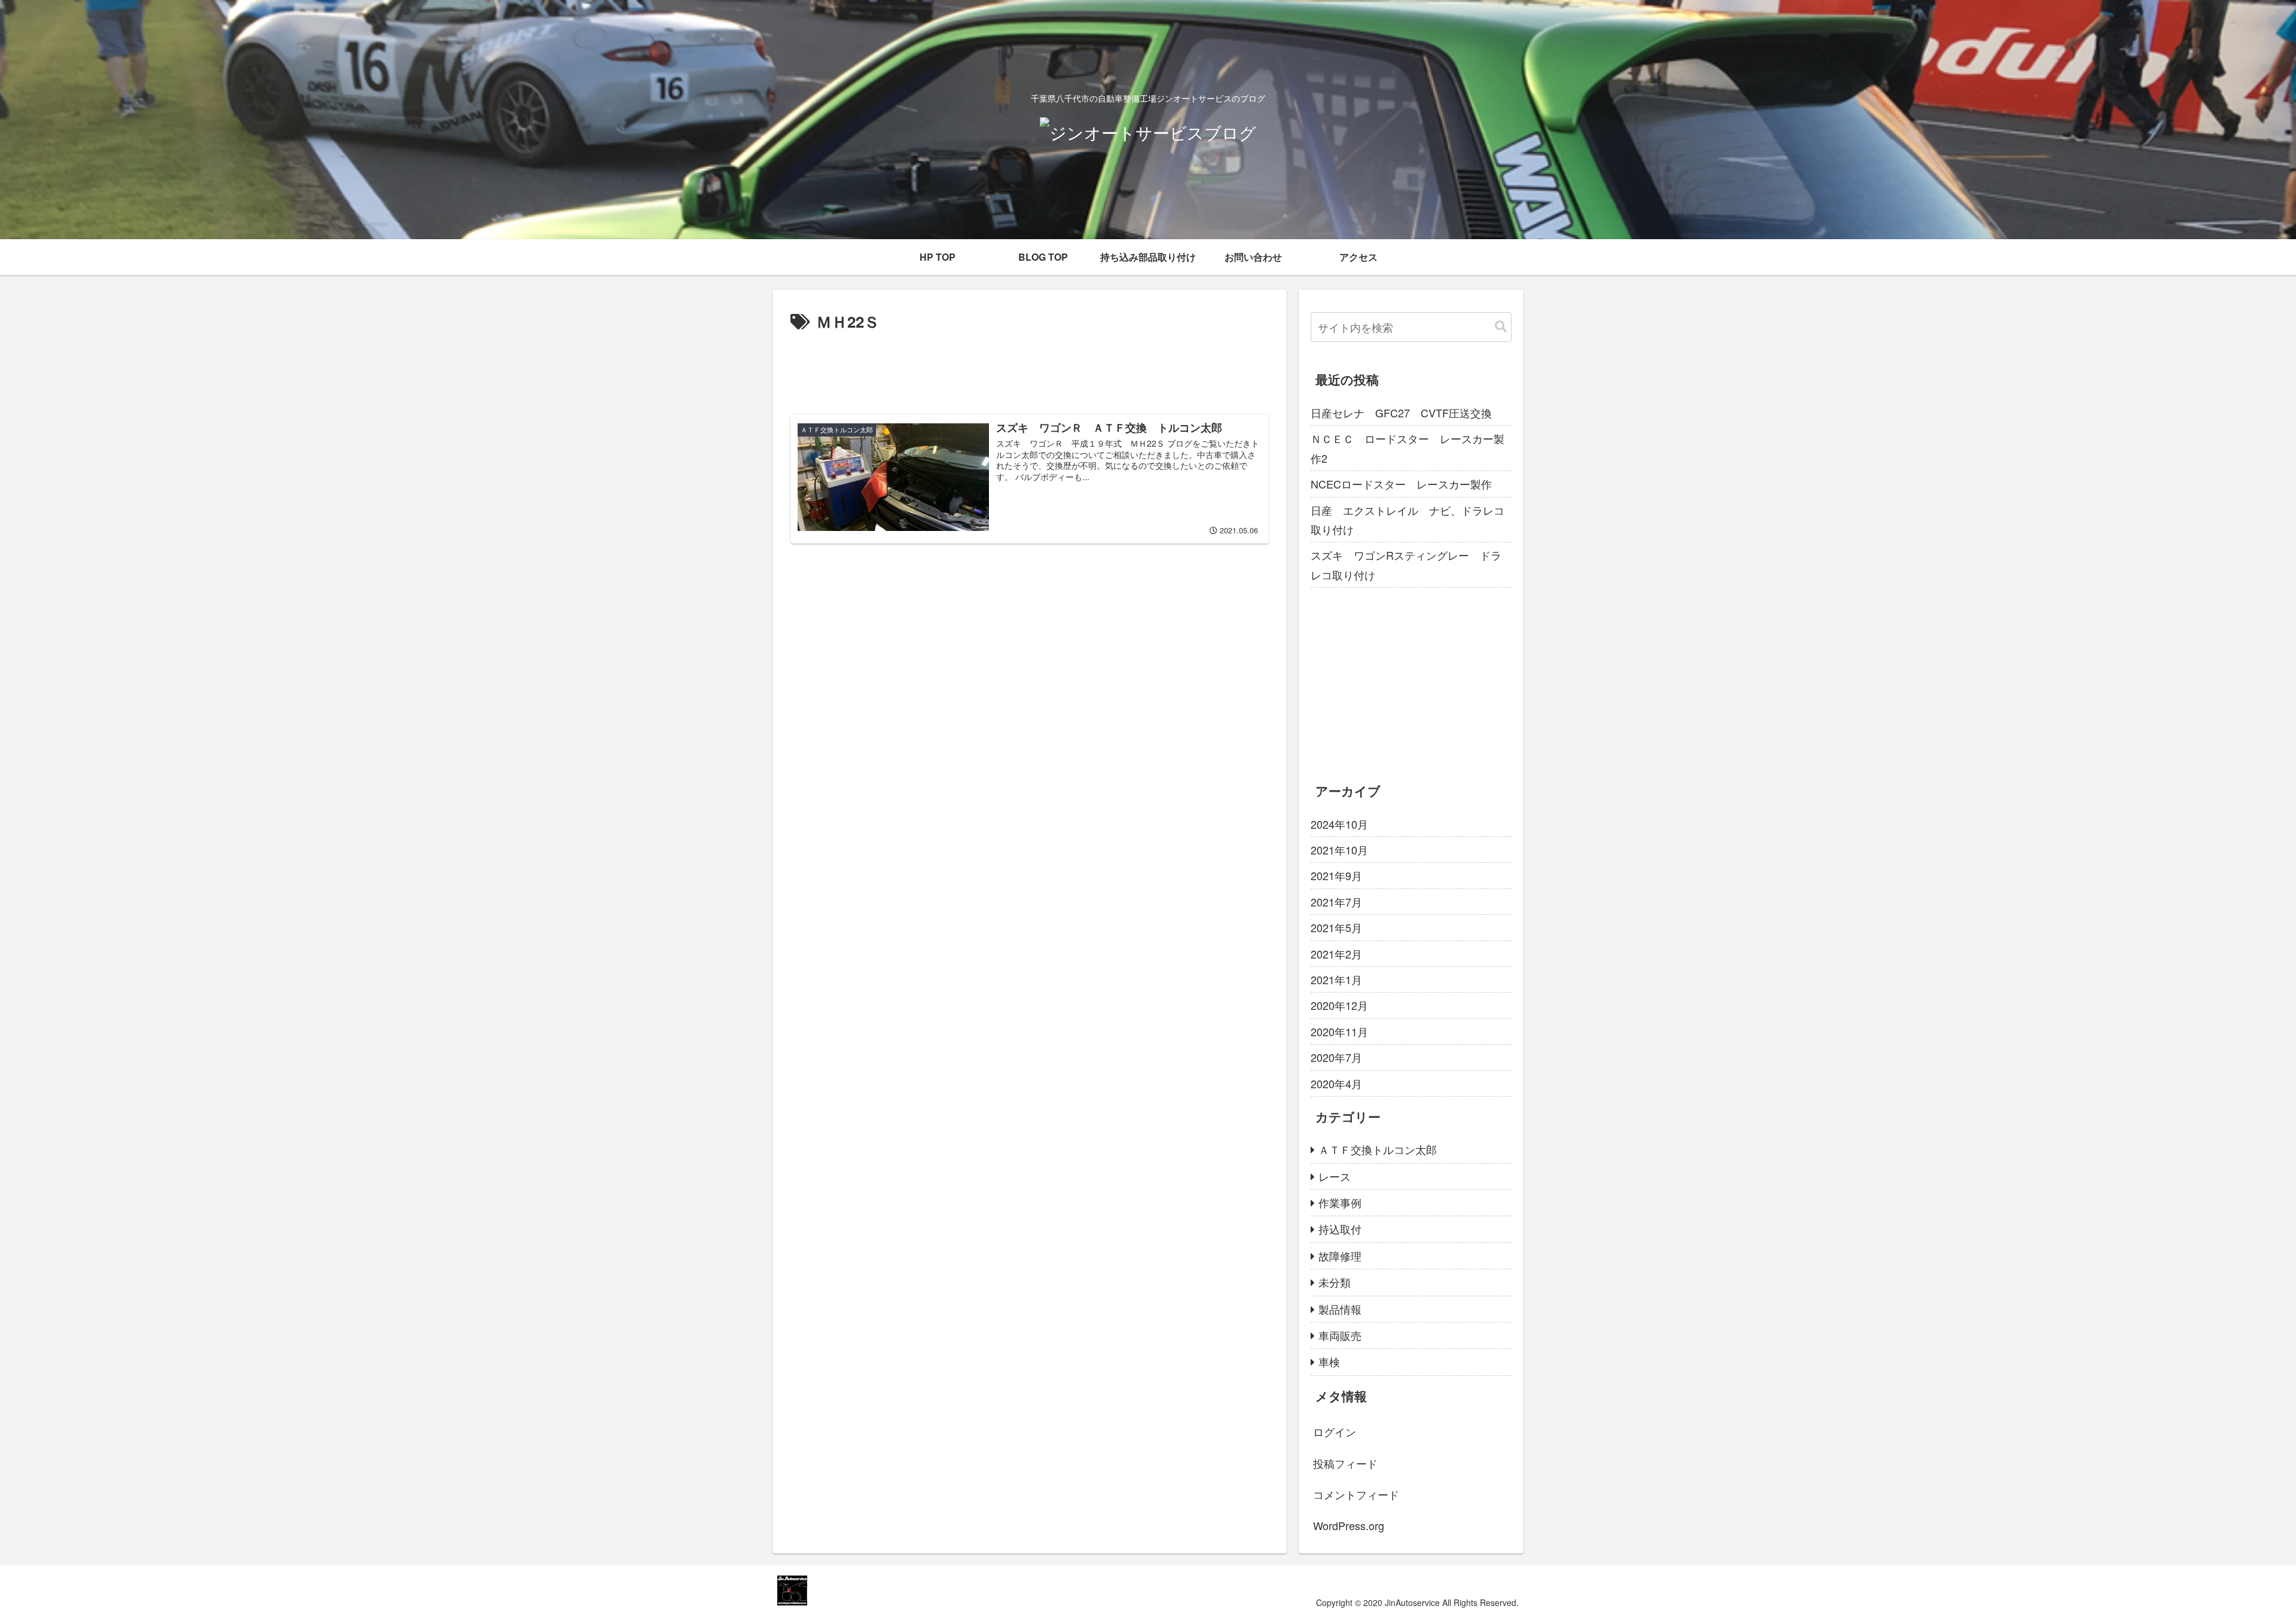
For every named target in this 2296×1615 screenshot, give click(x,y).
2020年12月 (1339, 1005)
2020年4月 (1336, 1083)
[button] (1501, 327)
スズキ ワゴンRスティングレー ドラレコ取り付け (1406, 564)
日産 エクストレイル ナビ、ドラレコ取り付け (1407, 520)
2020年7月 (1336, 1057)
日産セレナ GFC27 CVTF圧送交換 (1401, 413)
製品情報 (1340, 1309)
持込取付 (1340, 1229)
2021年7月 (1336, 902)
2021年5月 (1336, 927)
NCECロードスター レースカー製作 (1401, 484)
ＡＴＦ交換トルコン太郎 (1378, 1149)
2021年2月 (1336, 954)
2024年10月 (1339, 824)
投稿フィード (1345, 1463)
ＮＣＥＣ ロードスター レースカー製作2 (1407, 448)
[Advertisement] (1030, 368)
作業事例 (1340, 1202)
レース (1335, 1176)
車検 (1329, 1361)
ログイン (1335, 1431)
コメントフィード (1356, 1494)
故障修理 (1340, 1256)
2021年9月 (1336, 875)
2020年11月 (1339, 1031)
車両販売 (1340, 1335)
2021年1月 (1336, 979)
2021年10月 (1339, 850)
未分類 (1335, 1282)
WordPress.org (1349, 1525)
